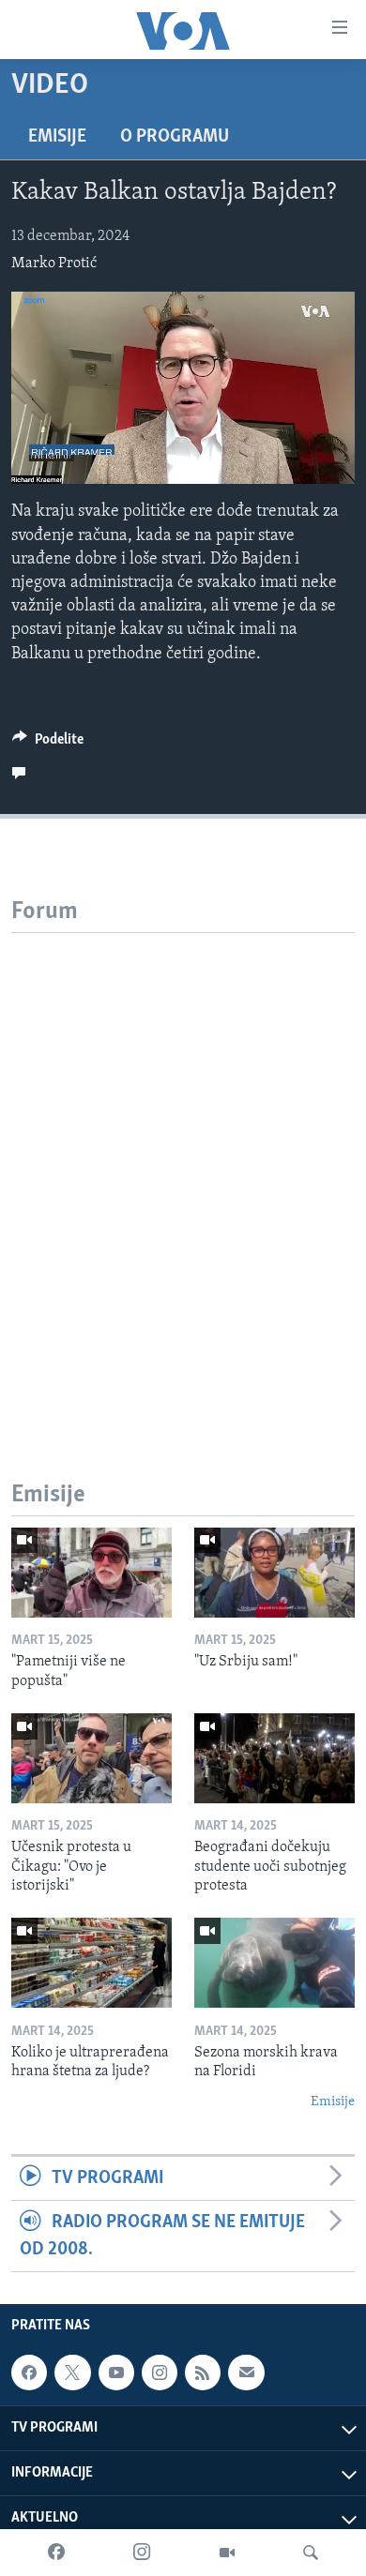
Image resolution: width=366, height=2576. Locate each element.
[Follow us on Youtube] (116, 2373)
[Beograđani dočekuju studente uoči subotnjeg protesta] (274, 1758)
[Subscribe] (246, 2373)
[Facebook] (56, 2553)
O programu (175, 137)
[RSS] (203, 2373)
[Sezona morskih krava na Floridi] (274, 1963)
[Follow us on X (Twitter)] (72, 2373)
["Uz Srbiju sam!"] (274, 1573)
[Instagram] (142, 2553)
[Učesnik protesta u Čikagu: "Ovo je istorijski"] (91, 1758)
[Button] (48, 744)
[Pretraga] (311, 2553)
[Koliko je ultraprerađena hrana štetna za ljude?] (91, 1963)
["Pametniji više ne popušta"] (91, 1573)
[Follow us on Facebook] (29, 2373)
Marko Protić (54, 264)
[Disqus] (183, 1167)
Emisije (57, 137)
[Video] (227, 2553)
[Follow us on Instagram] (160, 2373)
